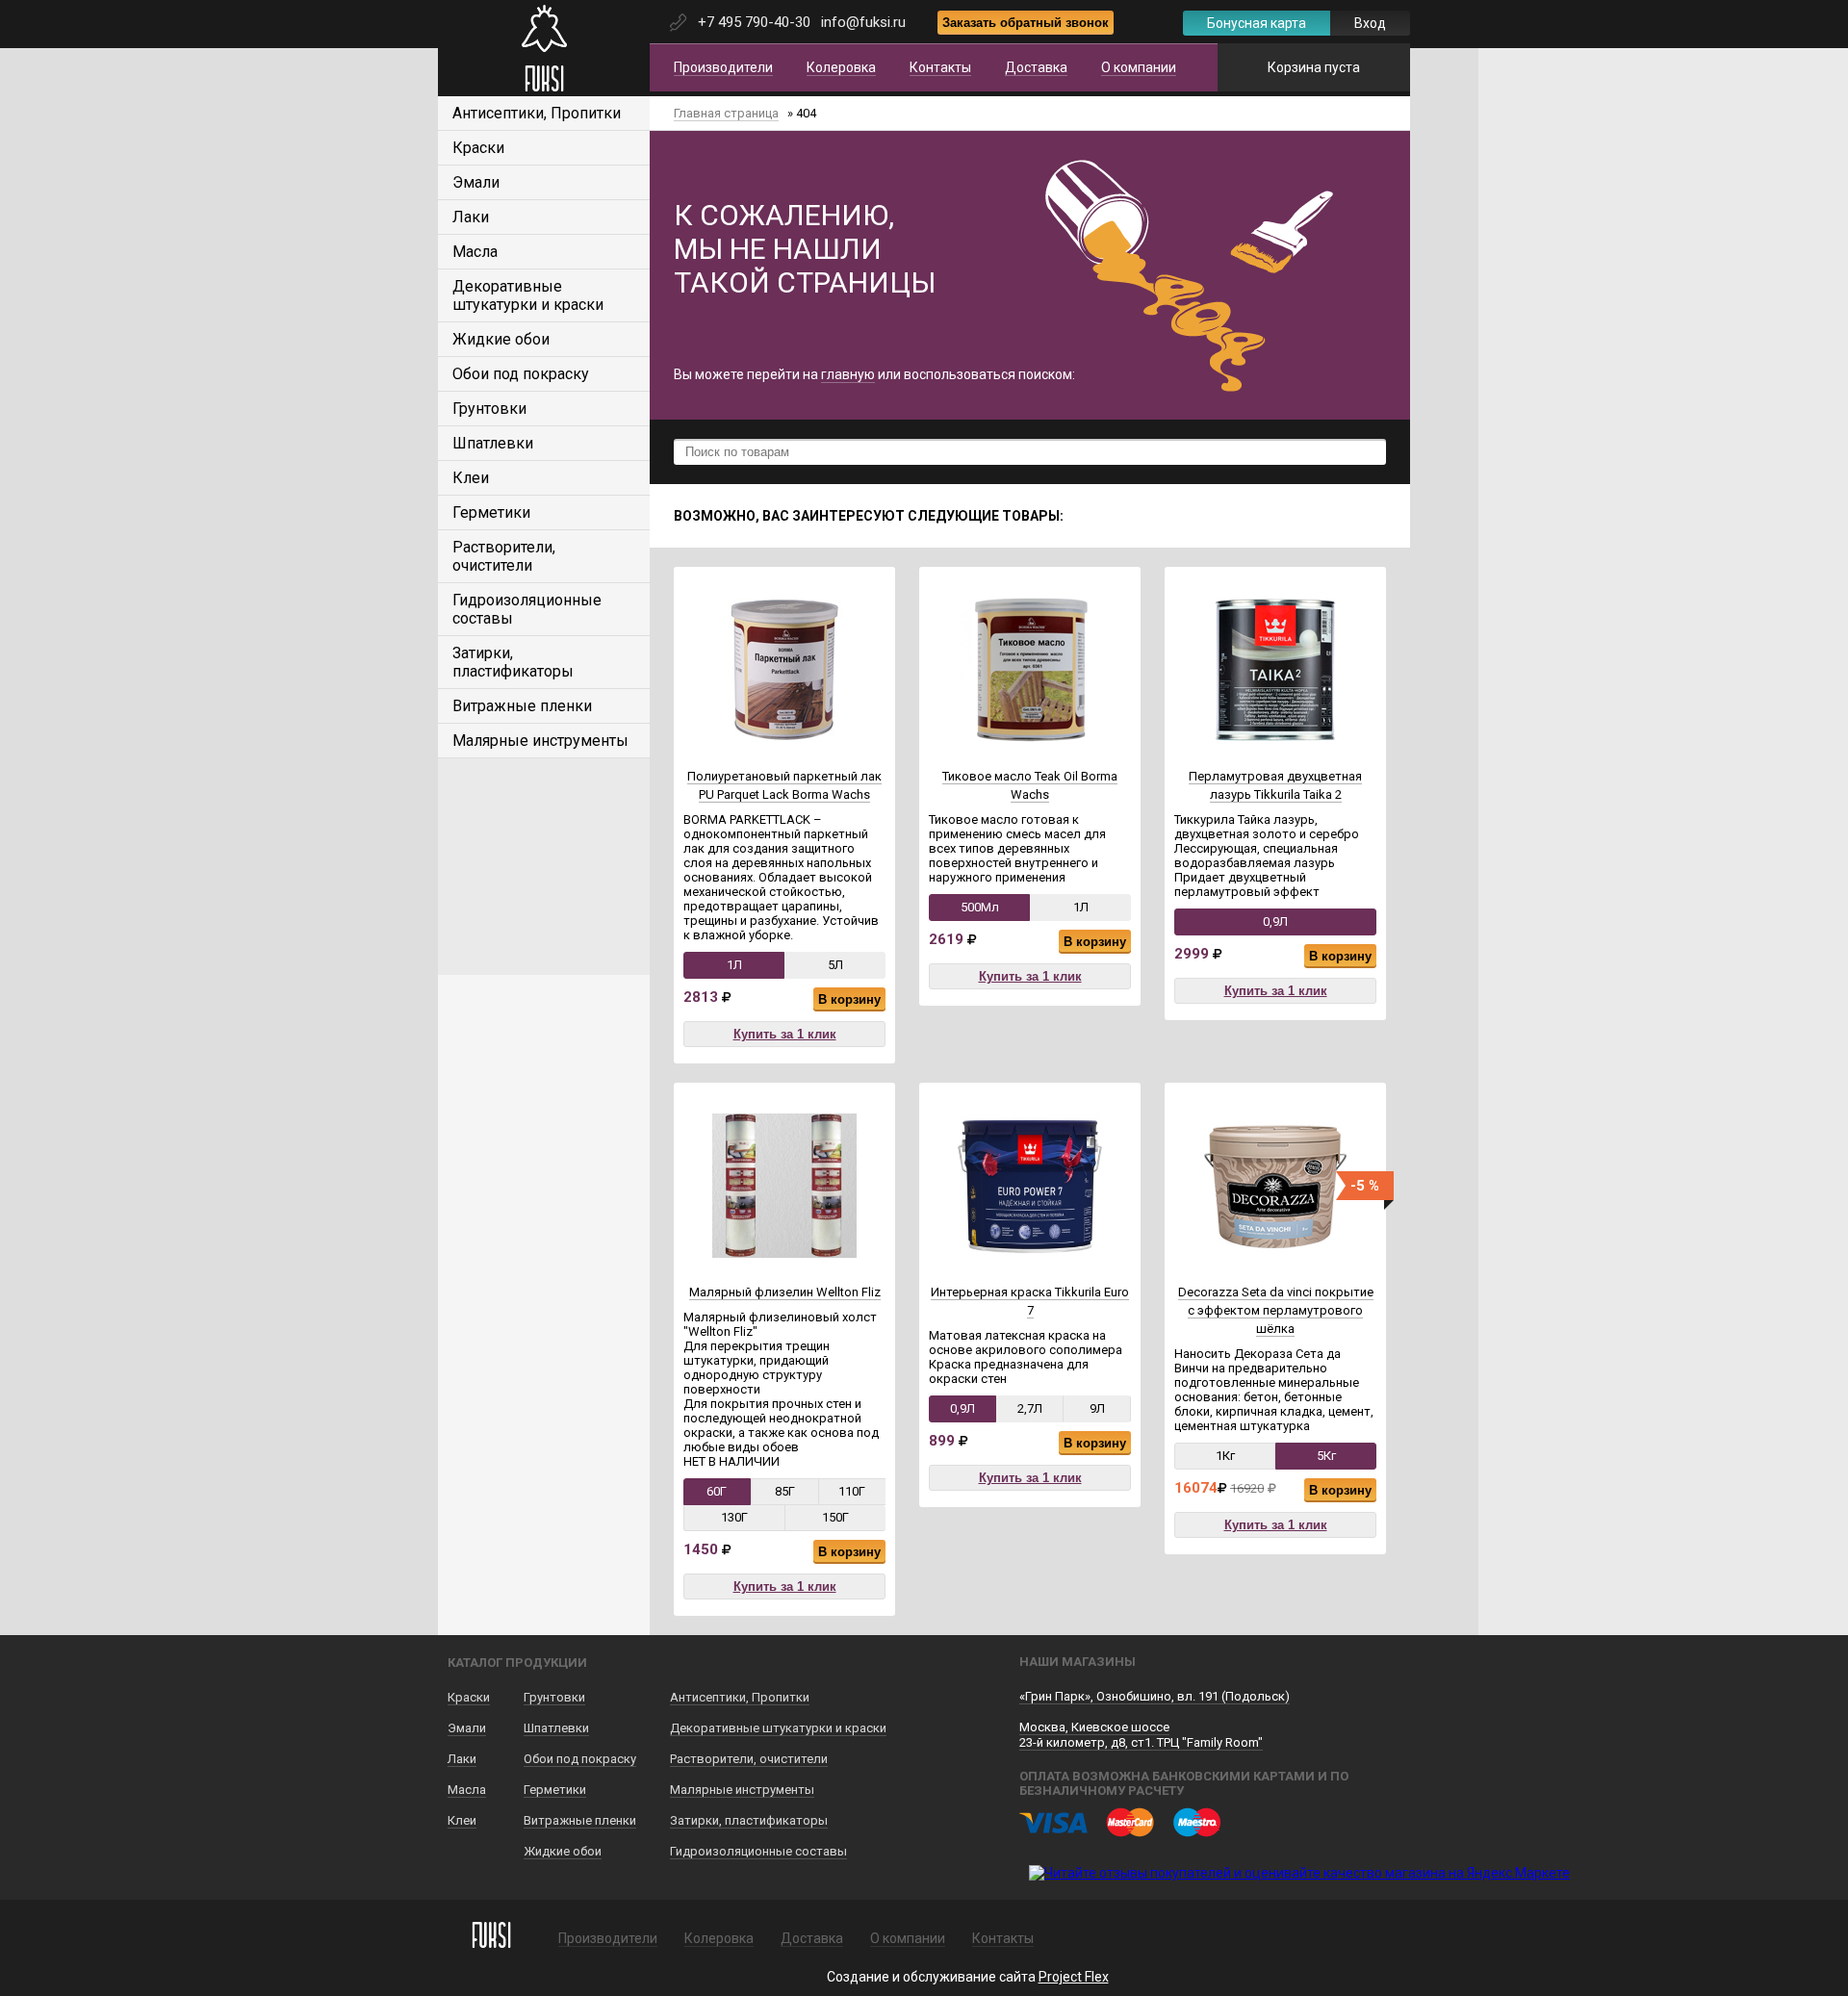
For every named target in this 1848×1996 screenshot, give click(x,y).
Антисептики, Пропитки (537, 113)
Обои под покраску (521, 374)
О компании (1139, 67)
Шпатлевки (493, 443)
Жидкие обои (501, 339)
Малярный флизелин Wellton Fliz (785, 1292)
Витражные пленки (522, 706)
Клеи (471, 478)
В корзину (849, 999)
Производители (723, 67)
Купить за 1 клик (785, 1034)
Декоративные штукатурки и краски (528, 295)
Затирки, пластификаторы (513, 662)
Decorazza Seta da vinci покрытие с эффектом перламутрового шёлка (1276, 1310)
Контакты (940, 67)
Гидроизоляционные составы (758, 1851)
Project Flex (1074, 1977)
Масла (475, 252)
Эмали (476, 182)
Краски (478, 148)
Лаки (471, 217)
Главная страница (726, 113)
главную (848, 374)
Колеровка (841, 67)
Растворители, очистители (504, 556)
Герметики (491, 512)
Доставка (1036, 67)
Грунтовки (489, 409)
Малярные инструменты (540, 741)
